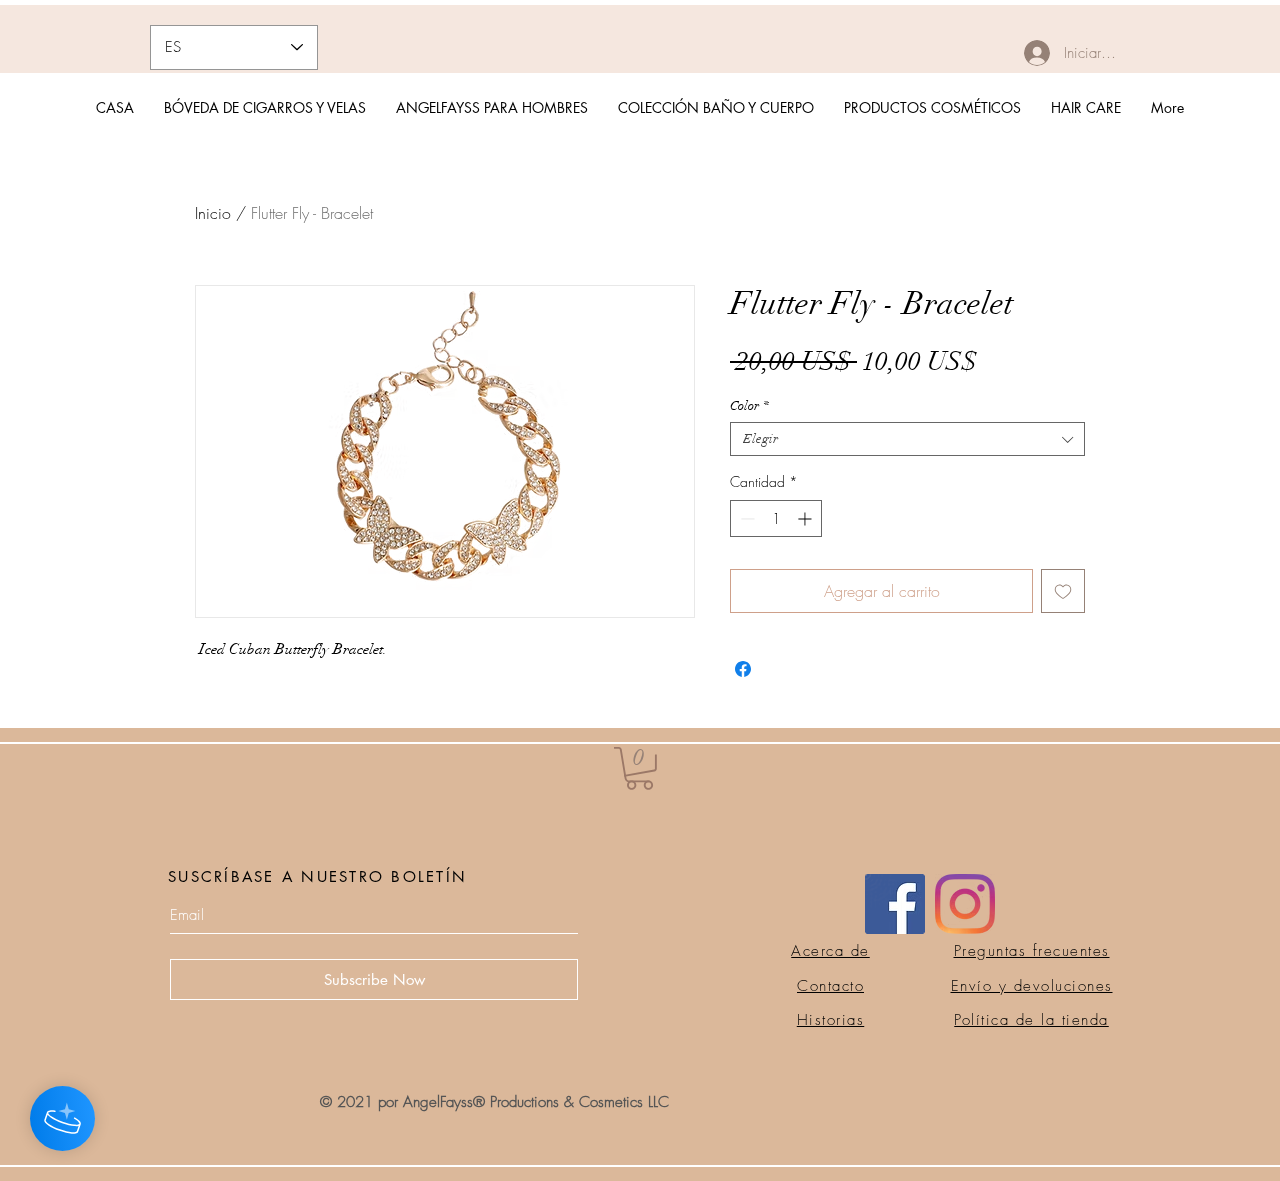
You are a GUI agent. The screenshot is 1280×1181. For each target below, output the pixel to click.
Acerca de (830, 951)
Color (749, 406)
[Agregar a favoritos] (1063, 591)
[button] (639, 768)
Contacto (830, 986)
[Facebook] (895, 904)
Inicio (213, 213)
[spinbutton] (776, 518)
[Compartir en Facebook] (743, 669)
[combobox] (907, 439)
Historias (831, 1020)
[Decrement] (745, 518)
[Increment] (806, 518)
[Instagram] (965, 904)
